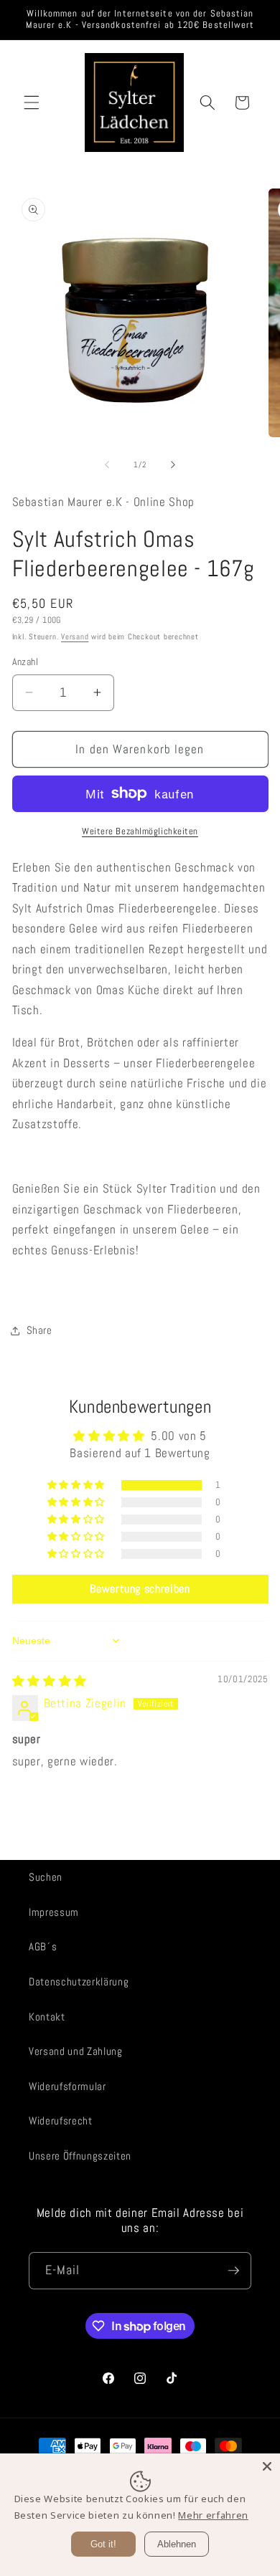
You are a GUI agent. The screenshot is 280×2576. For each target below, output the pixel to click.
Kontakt (47, 2017)
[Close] (267, 2466)
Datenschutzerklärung (79, 1982)
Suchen (46, 1877)
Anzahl (25, 662)
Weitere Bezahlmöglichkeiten (140, 831)
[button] (32, 102)
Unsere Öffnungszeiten (80, 2156)
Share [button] (39, 1330)
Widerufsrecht (61, 2121)
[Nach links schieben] (107, 464)
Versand (75, 636)
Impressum (54, 1912)
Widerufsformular (67, 2086)
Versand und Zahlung (76, 2051)
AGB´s (43, 1947)
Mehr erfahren (213, 2515)
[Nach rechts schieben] (173, 464)
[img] (50, 1681)
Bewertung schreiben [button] (140, 1589)
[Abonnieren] (233, 2271)
